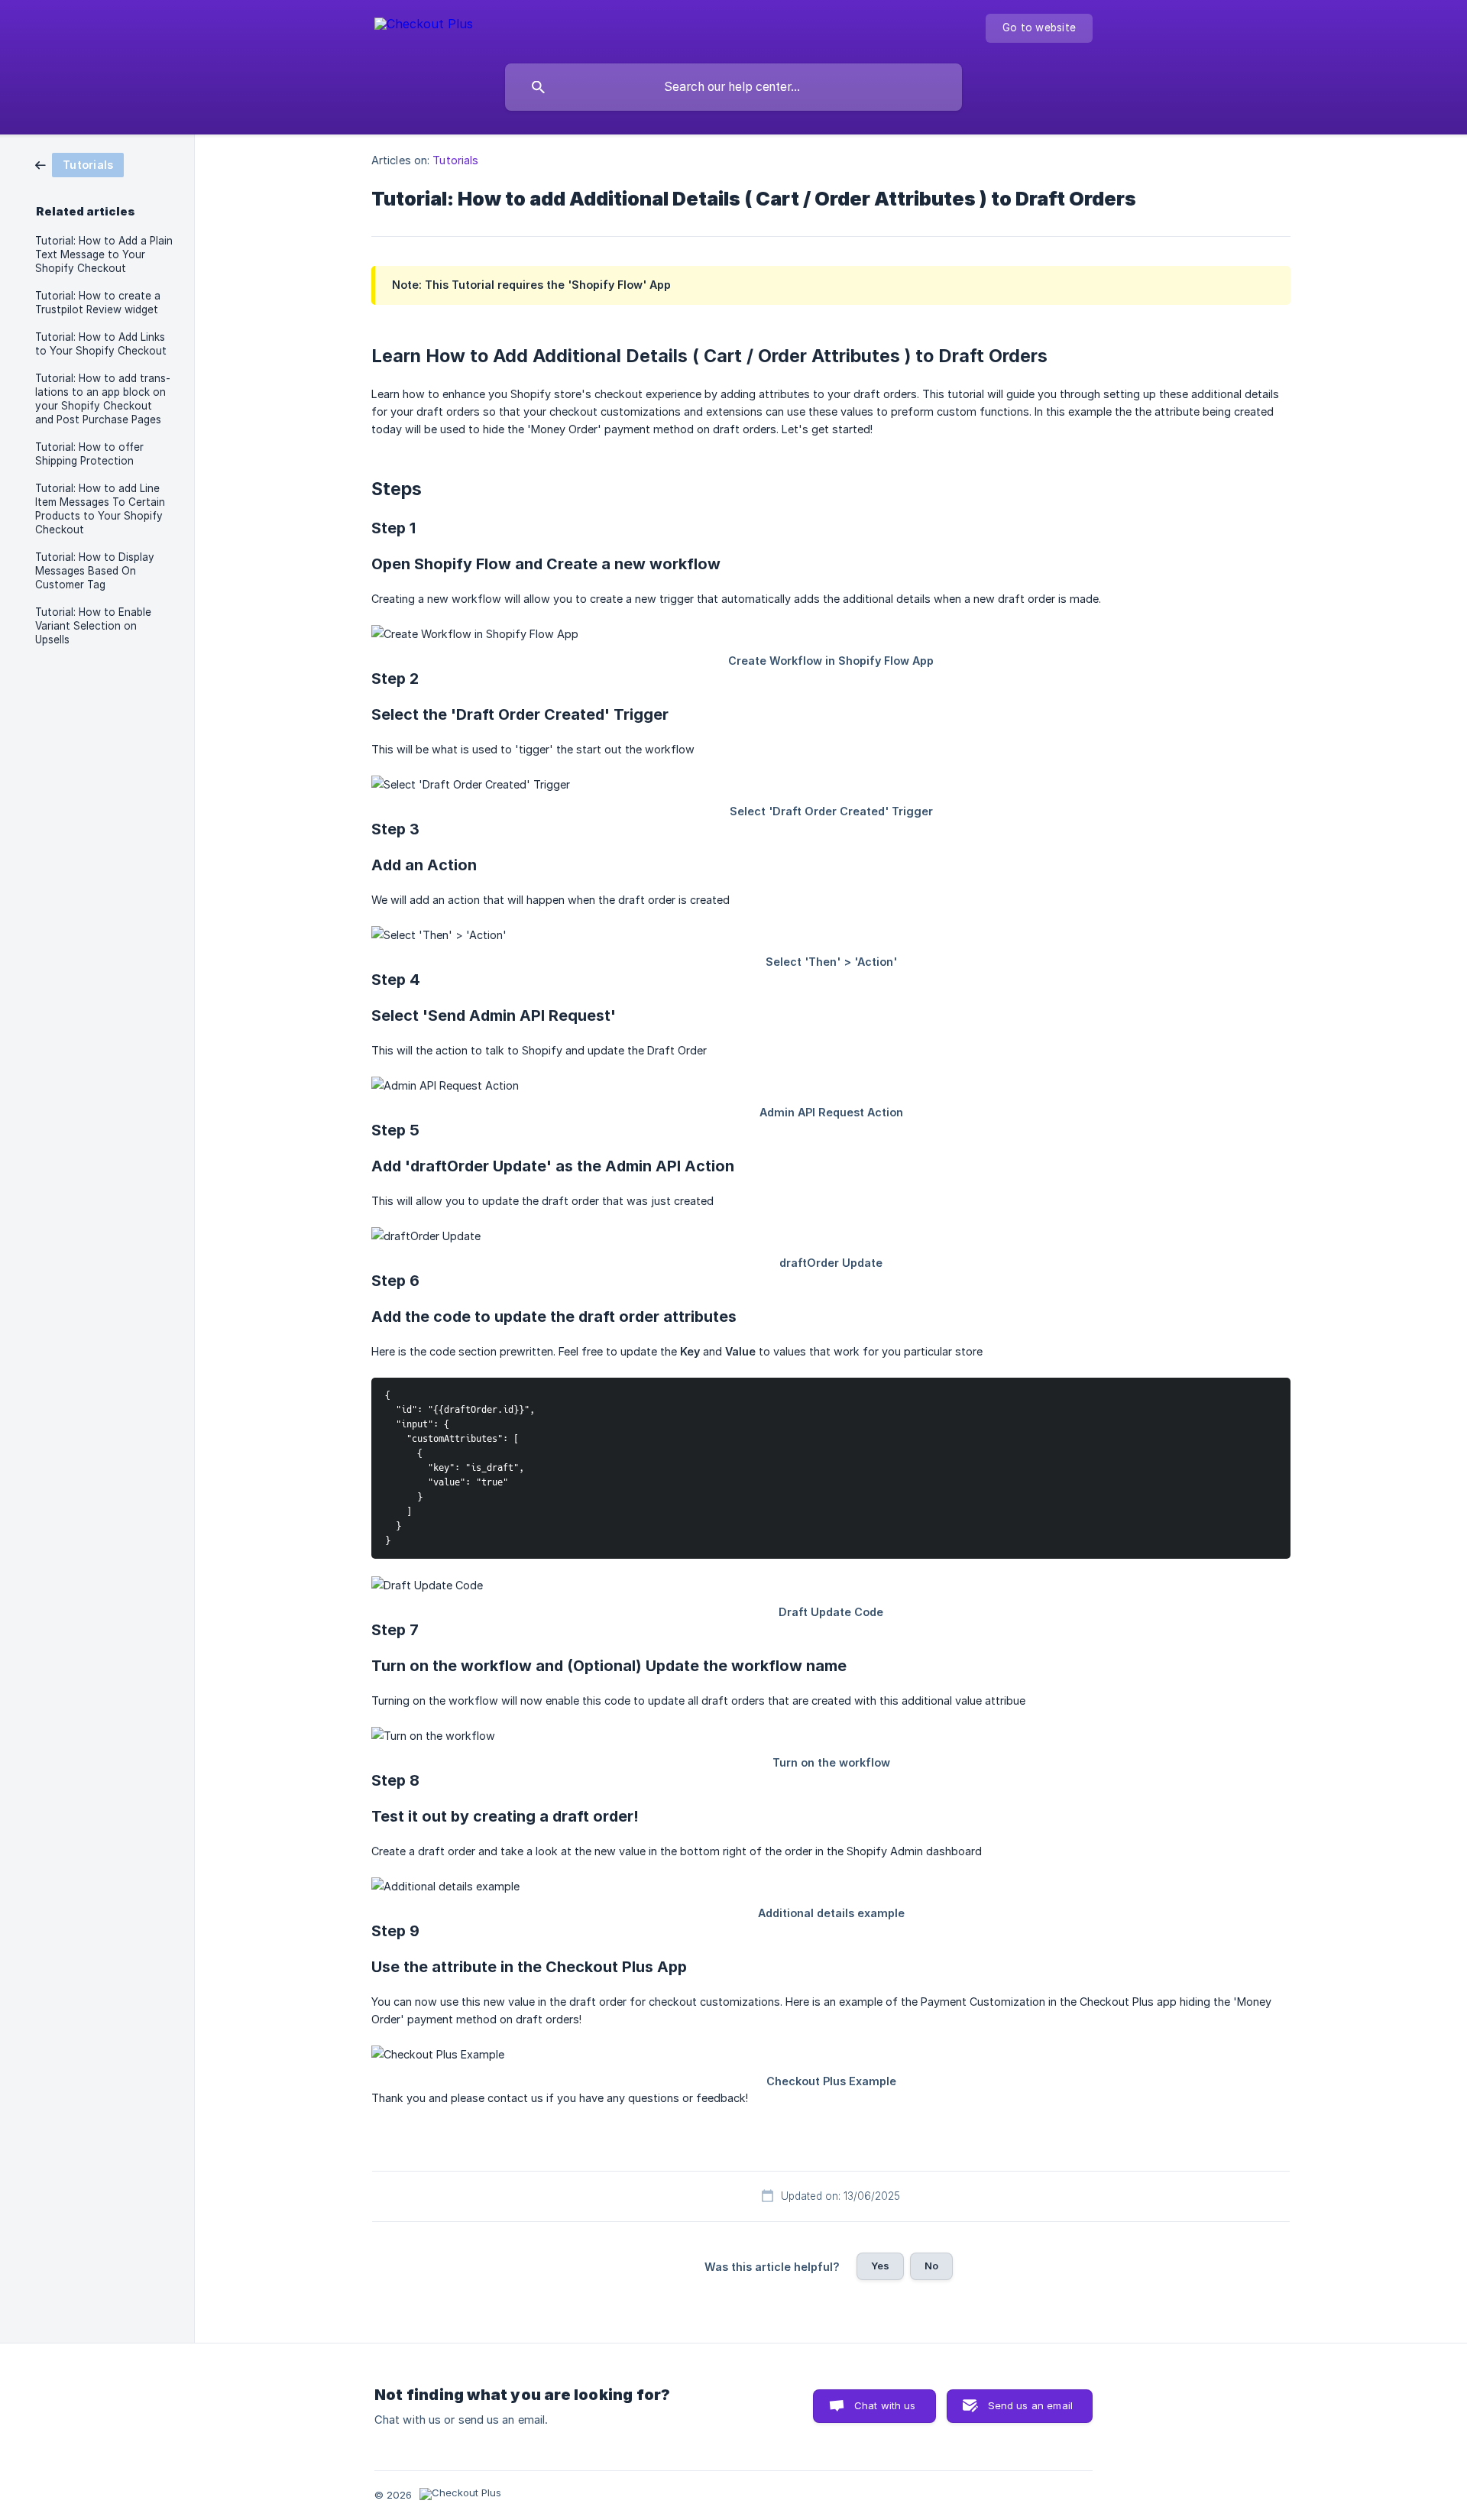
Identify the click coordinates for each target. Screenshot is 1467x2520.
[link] (79, 164)
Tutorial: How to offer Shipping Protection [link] (89, 454)
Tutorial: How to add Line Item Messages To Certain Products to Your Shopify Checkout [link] (100, 509)
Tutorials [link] (455, 160)
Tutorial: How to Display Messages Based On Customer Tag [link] (95, 571)
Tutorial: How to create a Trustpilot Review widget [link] (98, 303)
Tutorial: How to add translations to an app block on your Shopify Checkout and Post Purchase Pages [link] (103, 399)
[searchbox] (733, 87)
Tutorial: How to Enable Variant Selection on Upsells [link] (93, 626)
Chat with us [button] (885, 2405)
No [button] (931, 2266)
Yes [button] (880, 2266)
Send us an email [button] (1030, 2405)
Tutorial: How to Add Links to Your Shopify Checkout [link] (101, 344)
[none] (424, 26)
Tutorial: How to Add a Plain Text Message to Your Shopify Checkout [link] (104, 254)
